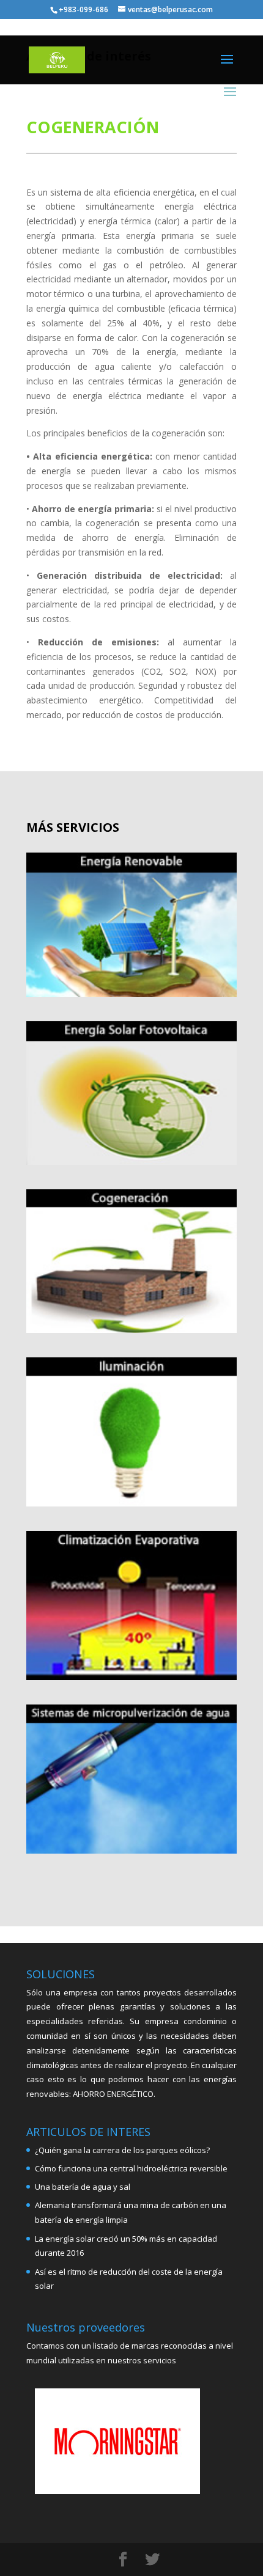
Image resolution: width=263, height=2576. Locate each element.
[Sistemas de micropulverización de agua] (131, 1779)
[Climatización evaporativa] (131, 1605)
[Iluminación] (131, 1432)
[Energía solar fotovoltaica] (131, 1093)
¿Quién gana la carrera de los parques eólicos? (122, 2150)
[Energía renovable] (131, 925)
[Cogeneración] (131, 1261)
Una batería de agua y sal (83, 2187)
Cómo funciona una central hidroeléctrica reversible (131, 2168)
